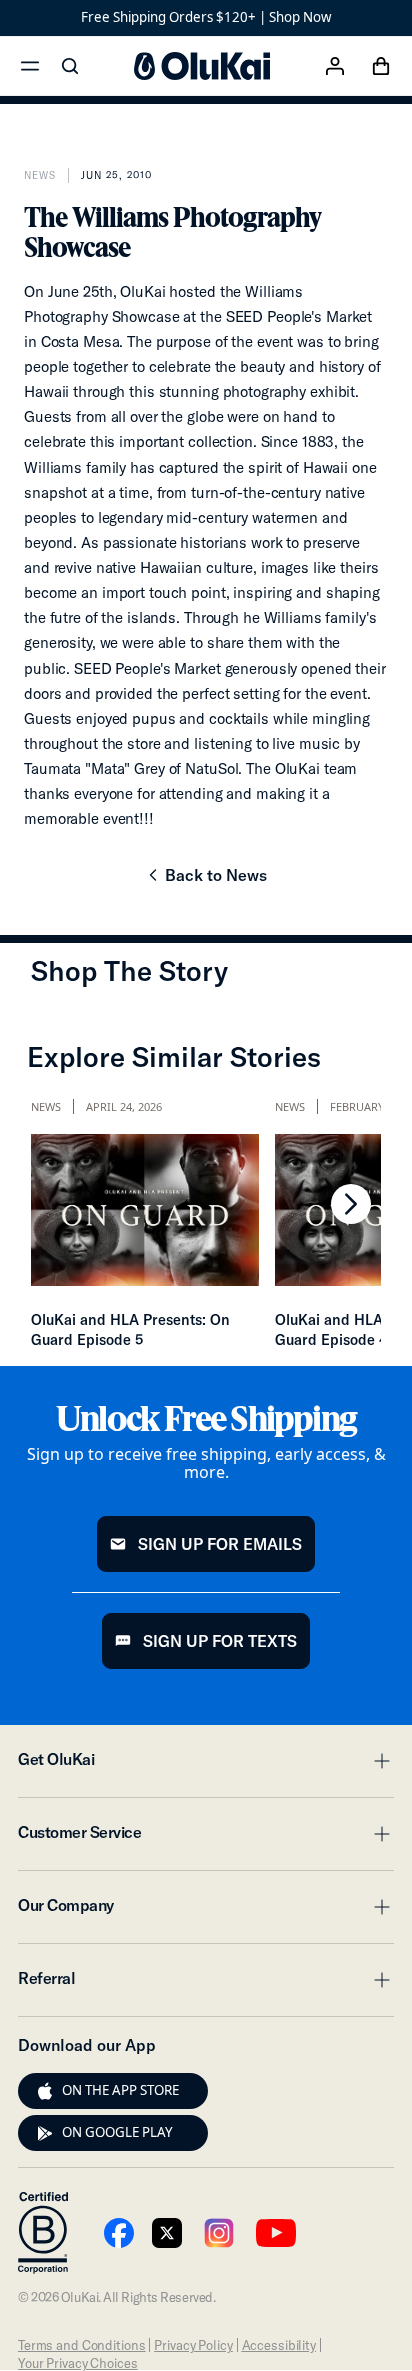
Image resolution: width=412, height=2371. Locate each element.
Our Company (206, 1911)
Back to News (205, 881)
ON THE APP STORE (120, 2090)
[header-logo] (202, 66)
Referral (206, 1984)
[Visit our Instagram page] (219, 2233)
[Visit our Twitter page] (167, 2233)
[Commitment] (43, 2233)
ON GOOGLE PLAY (117, 2132)
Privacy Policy (193, 2345)
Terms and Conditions (81, 2345)
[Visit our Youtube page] (119, 2233)
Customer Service (206, 1838)
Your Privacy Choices (77, 2363)
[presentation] (45, 2091)
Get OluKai (206, 1765)
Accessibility (279, 2345)
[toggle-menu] (379, 1761)
